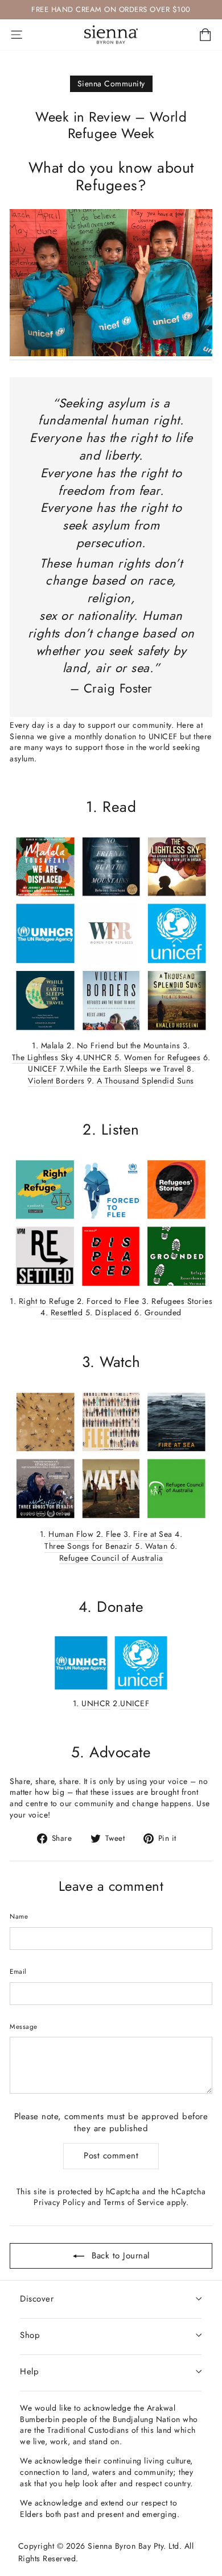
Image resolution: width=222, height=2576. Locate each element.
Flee (113, 1534)
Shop (30, 2335)
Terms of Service (134, 2202)
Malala (53, 1046)
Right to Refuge (47, 1301)
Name (19, 1916)
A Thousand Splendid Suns (145, 1081)
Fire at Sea (153, 1534)
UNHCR (98, 1058)
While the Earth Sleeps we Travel (125, 1069)
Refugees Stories (182, 1301)
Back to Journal (119, 2256)
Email (18, 1971)
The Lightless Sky (43, 1058)
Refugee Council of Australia (111, 1558)
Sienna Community (111, 84)
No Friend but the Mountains (129, 1046)
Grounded (163, 1313)
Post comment (111, 2156)
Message (24, 2027)
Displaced (114, 1313)
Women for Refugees (162, 1058)
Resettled (67, 1313)
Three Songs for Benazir (89, 1546)
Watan (157, 1546)
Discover (37, 2299)
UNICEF (42, 1069)
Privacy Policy (59, 2202)
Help (29, 2371)
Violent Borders (56, 1081)
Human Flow (71, 1534)
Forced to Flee (113, 1301)
